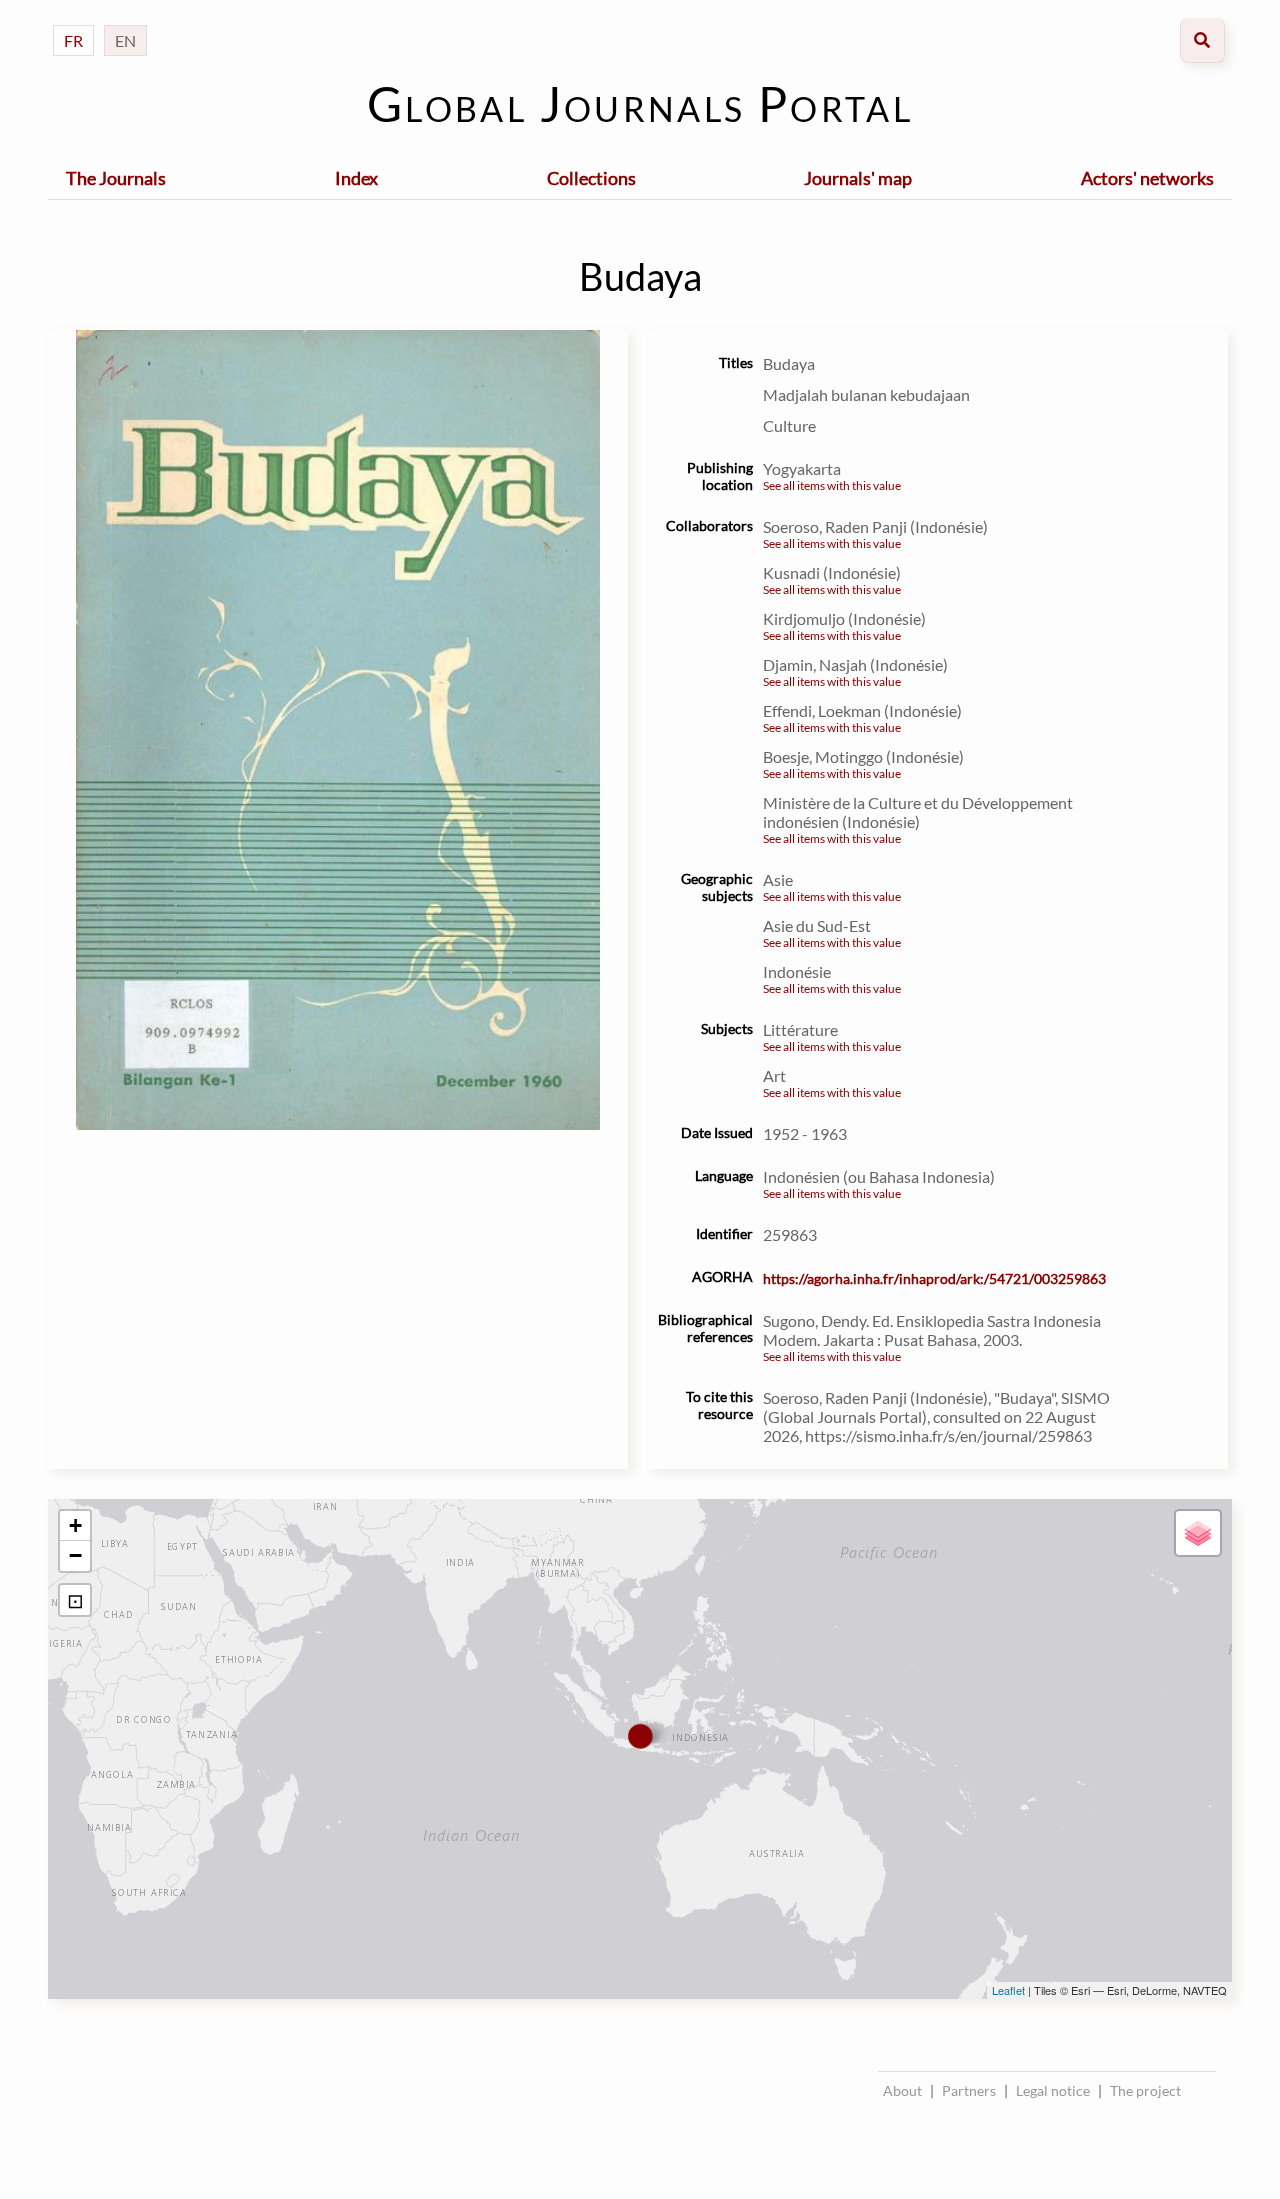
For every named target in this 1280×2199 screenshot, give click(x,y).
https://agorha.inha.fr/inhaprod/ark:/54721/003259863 (934, 1278)
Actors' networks (1147, 178)
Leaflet (1008, 1990)
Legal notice (1053, 2090)
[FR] (73, 20)
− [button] (75, 1555)
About (902, 2090)
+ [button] (75, 1525)
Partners (969, 2090)
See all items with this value (832, 485)
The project (1145, 2090)
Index (356, 178)
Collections (591, 178)
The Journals (116, 178)
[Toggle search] (1202, 40)
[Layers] (1198, 1533)
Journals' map (858, 178)
